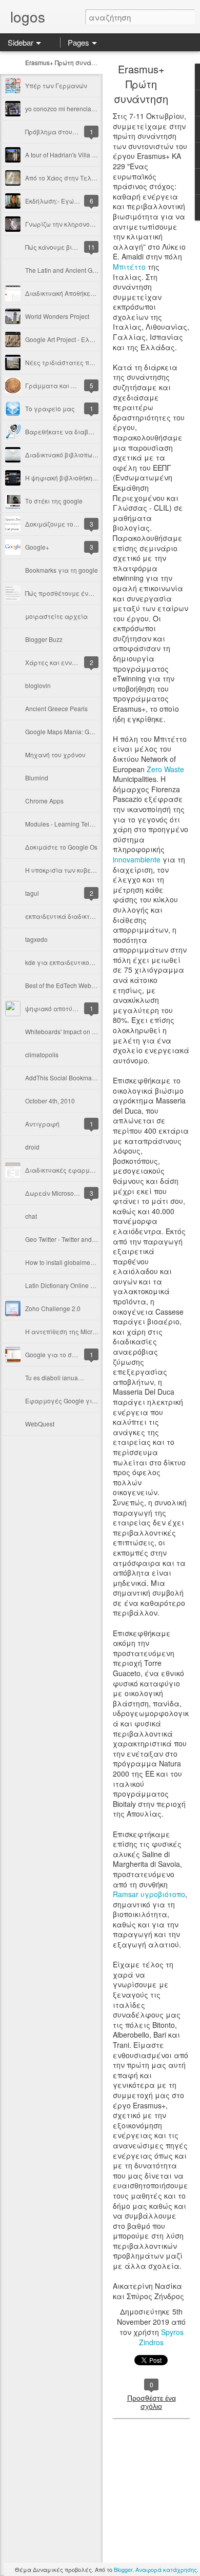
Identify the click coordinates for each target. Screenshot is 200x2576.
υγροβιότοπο (163, 1894)
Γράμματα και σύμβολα (62, 385)
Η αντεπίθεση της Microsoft (65, 1331)
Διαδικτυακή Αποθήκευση (63, 293)
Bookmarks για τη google (62, 570)
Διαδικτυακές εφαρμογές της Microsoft (84, 1170)
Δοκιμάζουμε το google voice (68, 524)
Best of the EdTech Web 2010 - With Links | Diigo (93, 985)
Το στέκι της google (54, 501)
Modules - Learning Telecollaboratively (79, 824)
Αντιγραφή (42, 1124)
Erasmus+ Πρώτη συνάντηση (67, 62)
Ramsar (126, 1894)
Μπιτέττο (129, 267)
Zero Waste (165, 769)
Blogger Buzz (44, 639)
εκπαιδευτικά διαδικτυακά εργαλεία (82, 916)
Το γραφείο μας (50, 408)
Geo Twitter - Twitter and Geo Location (78, 1239)
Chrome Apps (44, 801)
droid (32, 1147)
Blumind (37, 778)
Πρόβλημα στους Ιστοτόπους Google (79, 132)
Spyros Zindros (161, 2337)
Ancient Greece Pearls (56, 708)
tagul (32, 893)
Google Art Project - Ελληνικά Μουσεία (82, 339)
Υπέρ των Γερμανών (56, 85)
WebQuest (40, 1424)
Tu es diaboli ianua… (55, 1377)
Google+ (37, 547)
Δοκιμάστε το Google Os (61, 847)
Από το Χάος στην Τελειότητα (70, 178)
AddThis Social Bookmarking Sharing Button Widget (97, 1078)
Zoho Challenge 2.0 (53, 1308)
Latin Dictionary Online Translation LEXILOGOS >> (96, 1285)
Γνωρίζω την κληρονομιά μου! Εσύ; (77, 224)
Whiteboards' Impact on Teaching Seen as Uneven (95, 1031)
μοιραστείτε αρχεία (56, 616)
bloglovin (38, 685)
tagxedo (36, 939)
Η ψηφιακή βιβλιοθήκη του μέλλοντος (82, 478)
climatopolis (42, 1054)
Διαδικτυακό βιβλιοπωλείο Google (76, 455)
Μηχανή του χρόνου (55, 754)
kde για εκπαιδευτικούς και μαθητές (80, 962)
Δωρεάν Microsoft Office (60, 1193)
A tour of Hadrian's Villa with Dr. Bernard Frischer (93, 155)
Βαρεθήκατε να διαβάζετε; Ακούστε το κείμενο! (97, 431)
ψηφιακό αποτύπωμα (57, 1008)
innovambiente (137, 859)
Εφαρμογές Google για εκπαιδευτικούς (85, 1401)
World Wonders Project (57, 316)
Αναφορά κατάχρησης (166, 2569)
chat (31, 1216)
